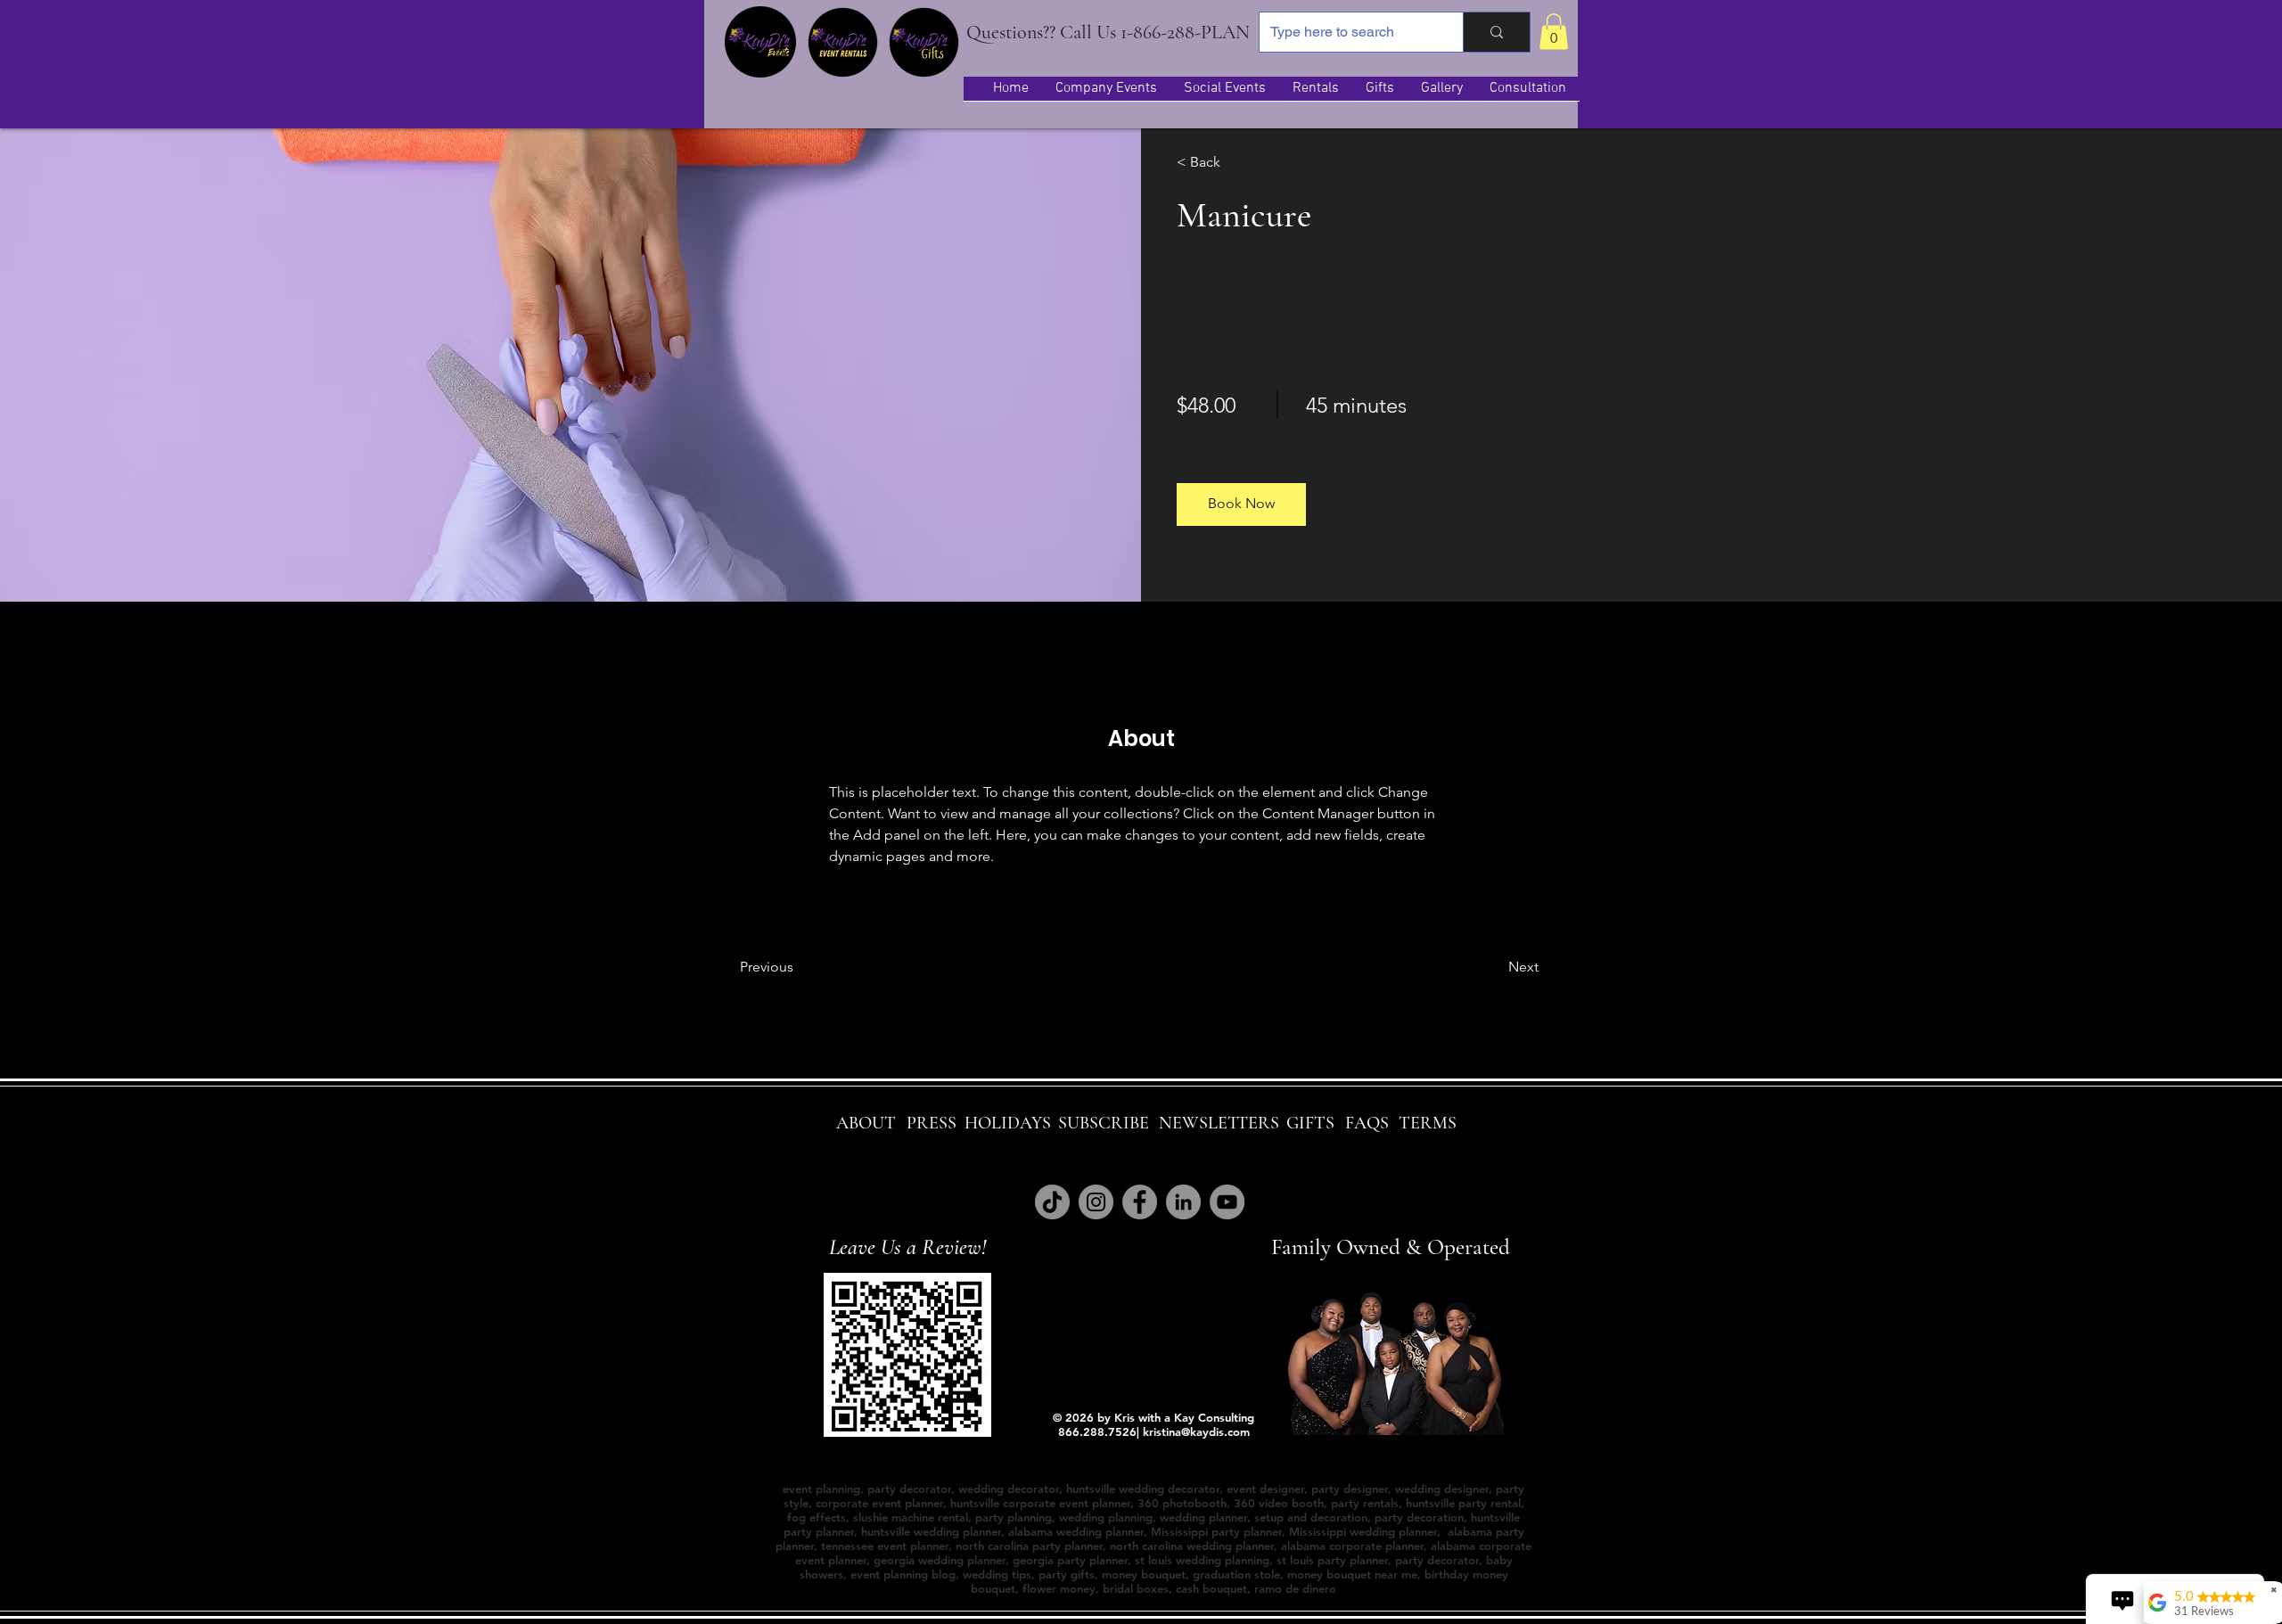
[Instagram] (1096, 1202)
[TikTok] (1052, 1202)
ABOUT (866, 1123)
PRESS (932, 1123)
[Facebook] (1140, 1202)
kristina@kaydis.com (1196, 1431)
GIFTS (1310, 1123)
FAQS (1367, 1123)
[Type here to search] (1496, 32)
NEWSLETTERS (1219, 1123)
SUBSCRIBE (1104, 1123)
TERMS (1428, 1123)
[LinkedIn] (1183, 1202)
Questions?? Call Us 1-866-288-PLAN (1108, 32)
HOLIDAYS (1008, 1123)
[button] (1554, 32)
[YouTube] (1227, 1202)
